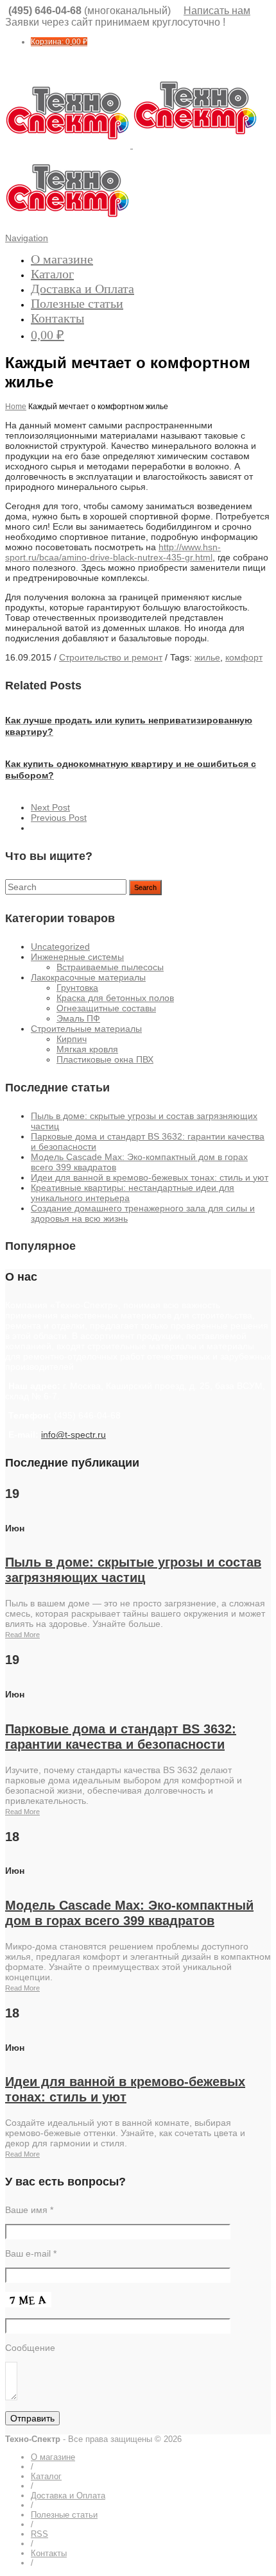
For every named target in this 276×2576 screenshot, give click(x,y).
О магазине (62, 259)
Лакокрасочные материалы (88, 977)
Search (145, 888)
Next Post (50, 807)
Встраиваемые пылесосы (110, 967)
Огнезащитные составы (106, 1008)
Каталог (52, 274)
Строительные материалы (86, 1029)
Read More (22, 1635)
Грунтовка (77, 988)
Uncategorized (60, 947)
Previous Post (59, 818)
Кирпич (72, 1039)
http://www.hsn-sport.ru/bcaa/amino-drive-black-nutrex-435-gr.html (113, 552)
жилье (207, 657)
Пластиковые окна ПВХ (105, 1059)
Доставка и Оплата (82, 289)
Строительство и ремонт (111, 657)
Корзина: (59, 42)
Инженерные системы (77, 957)
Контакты (57, 318)
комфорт (244, 657)
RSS (39, 2534)
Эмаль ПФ (78, 1018)
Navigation (27, 238)
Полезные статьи (77, 303)
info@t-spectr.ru (73, 1435)
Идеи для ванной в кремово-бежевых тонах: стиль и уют (150, 1177)
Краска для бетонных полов (115, 998)
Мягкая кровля (87, 1049)
